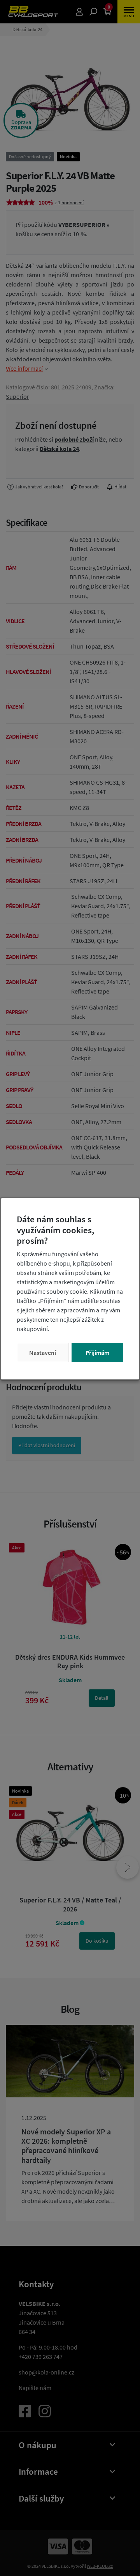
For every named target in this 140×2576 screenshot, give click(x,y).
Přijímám (97, 1353)
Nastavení (43, 1353)
